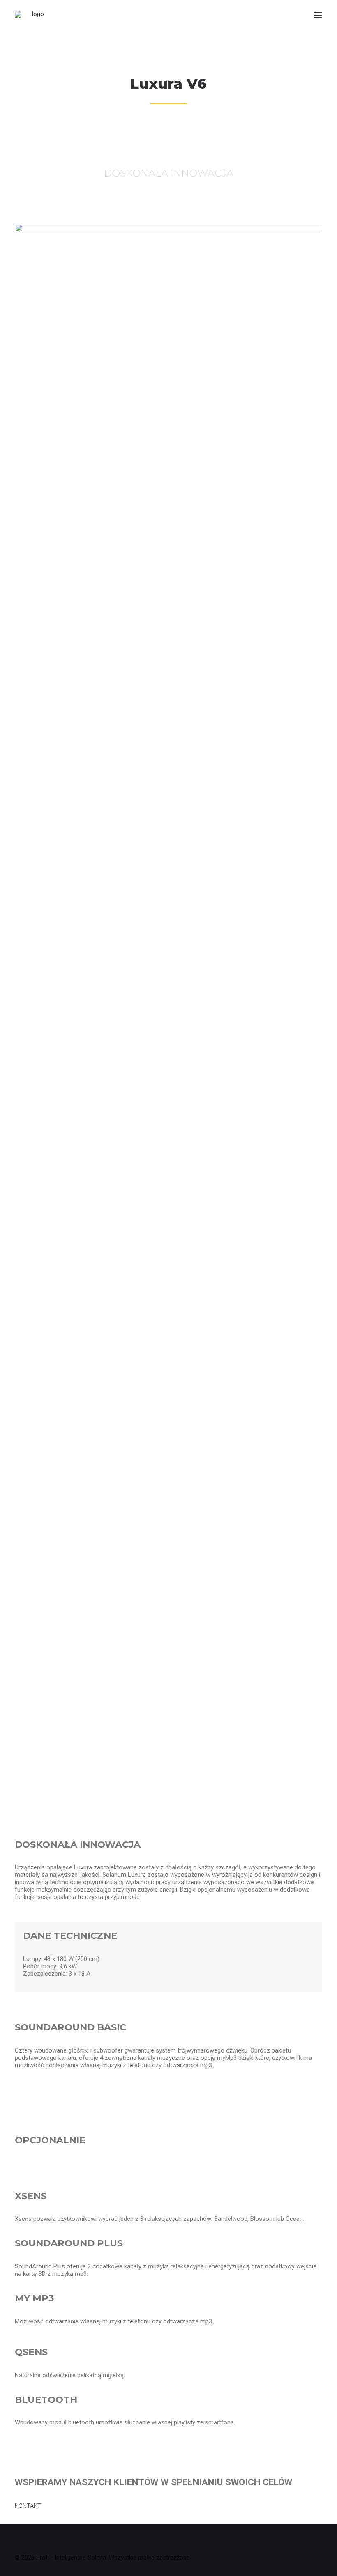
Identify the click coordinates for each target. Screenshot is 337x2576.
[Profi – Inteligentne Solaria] (35, 15)
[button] (318, 15)
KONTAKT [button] (28, 2506)
